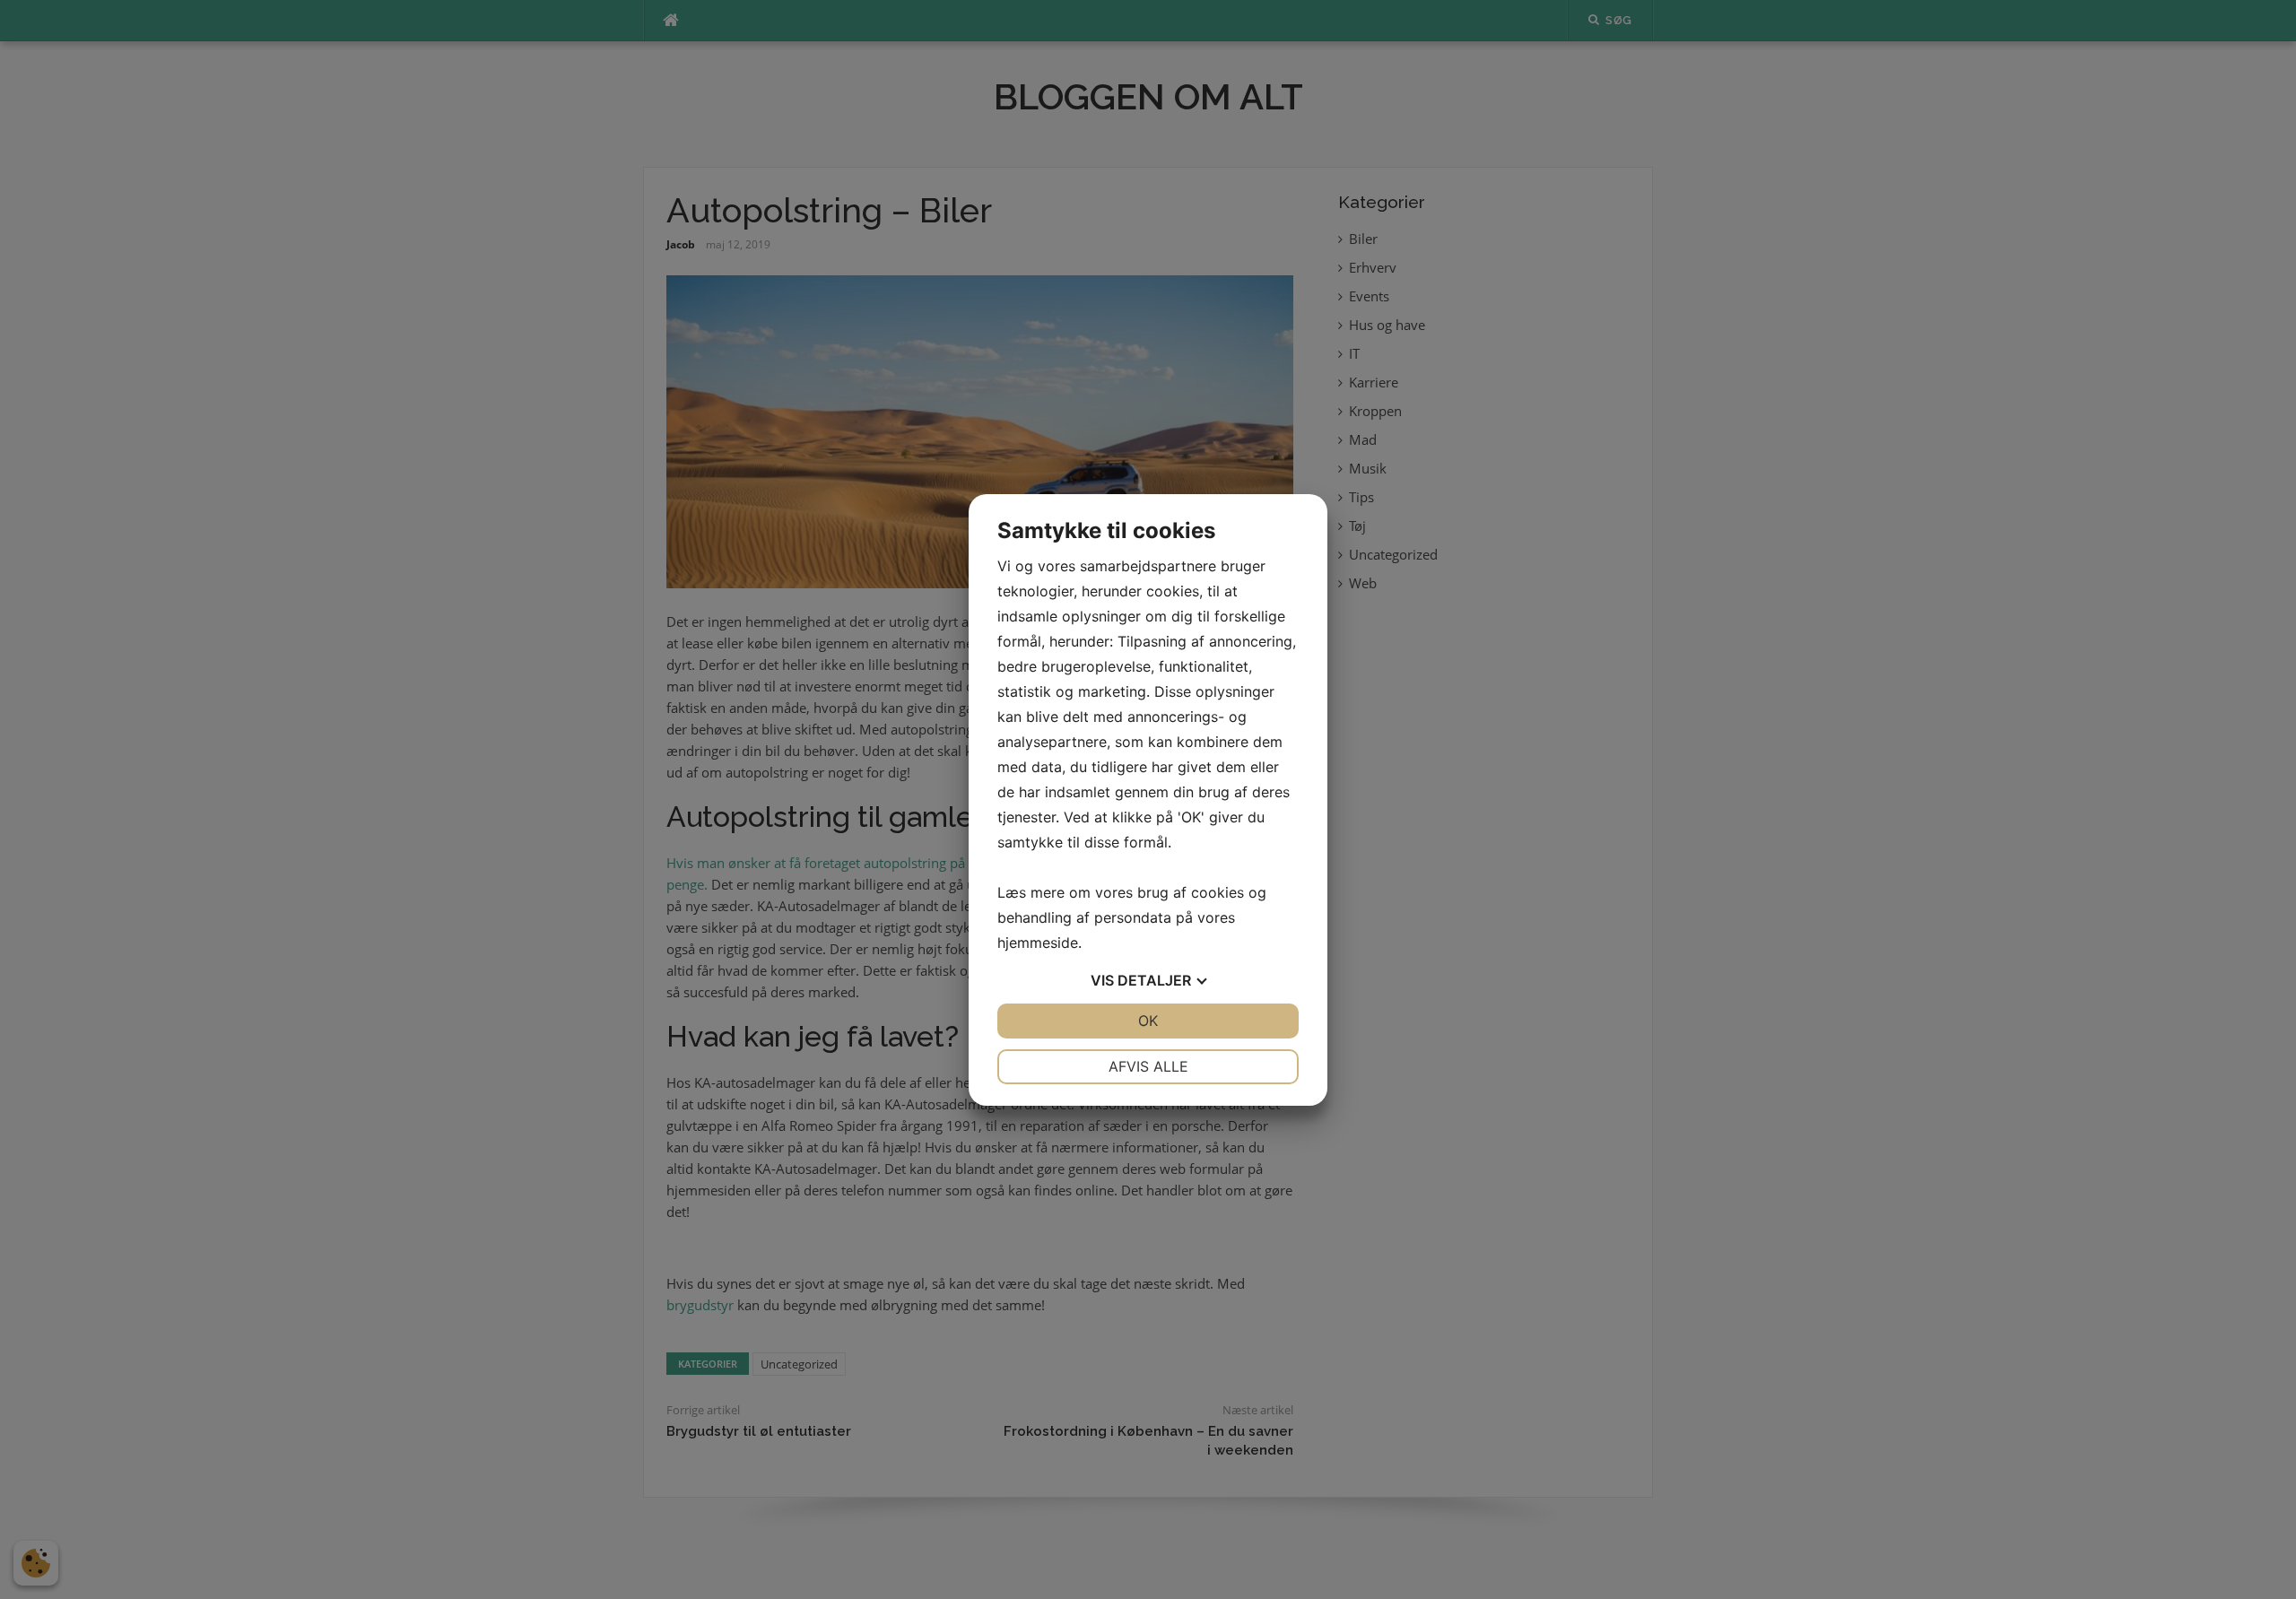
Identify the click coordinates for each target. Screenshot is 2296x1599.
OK (1148, 1021)
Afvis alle (1148, 1066)
